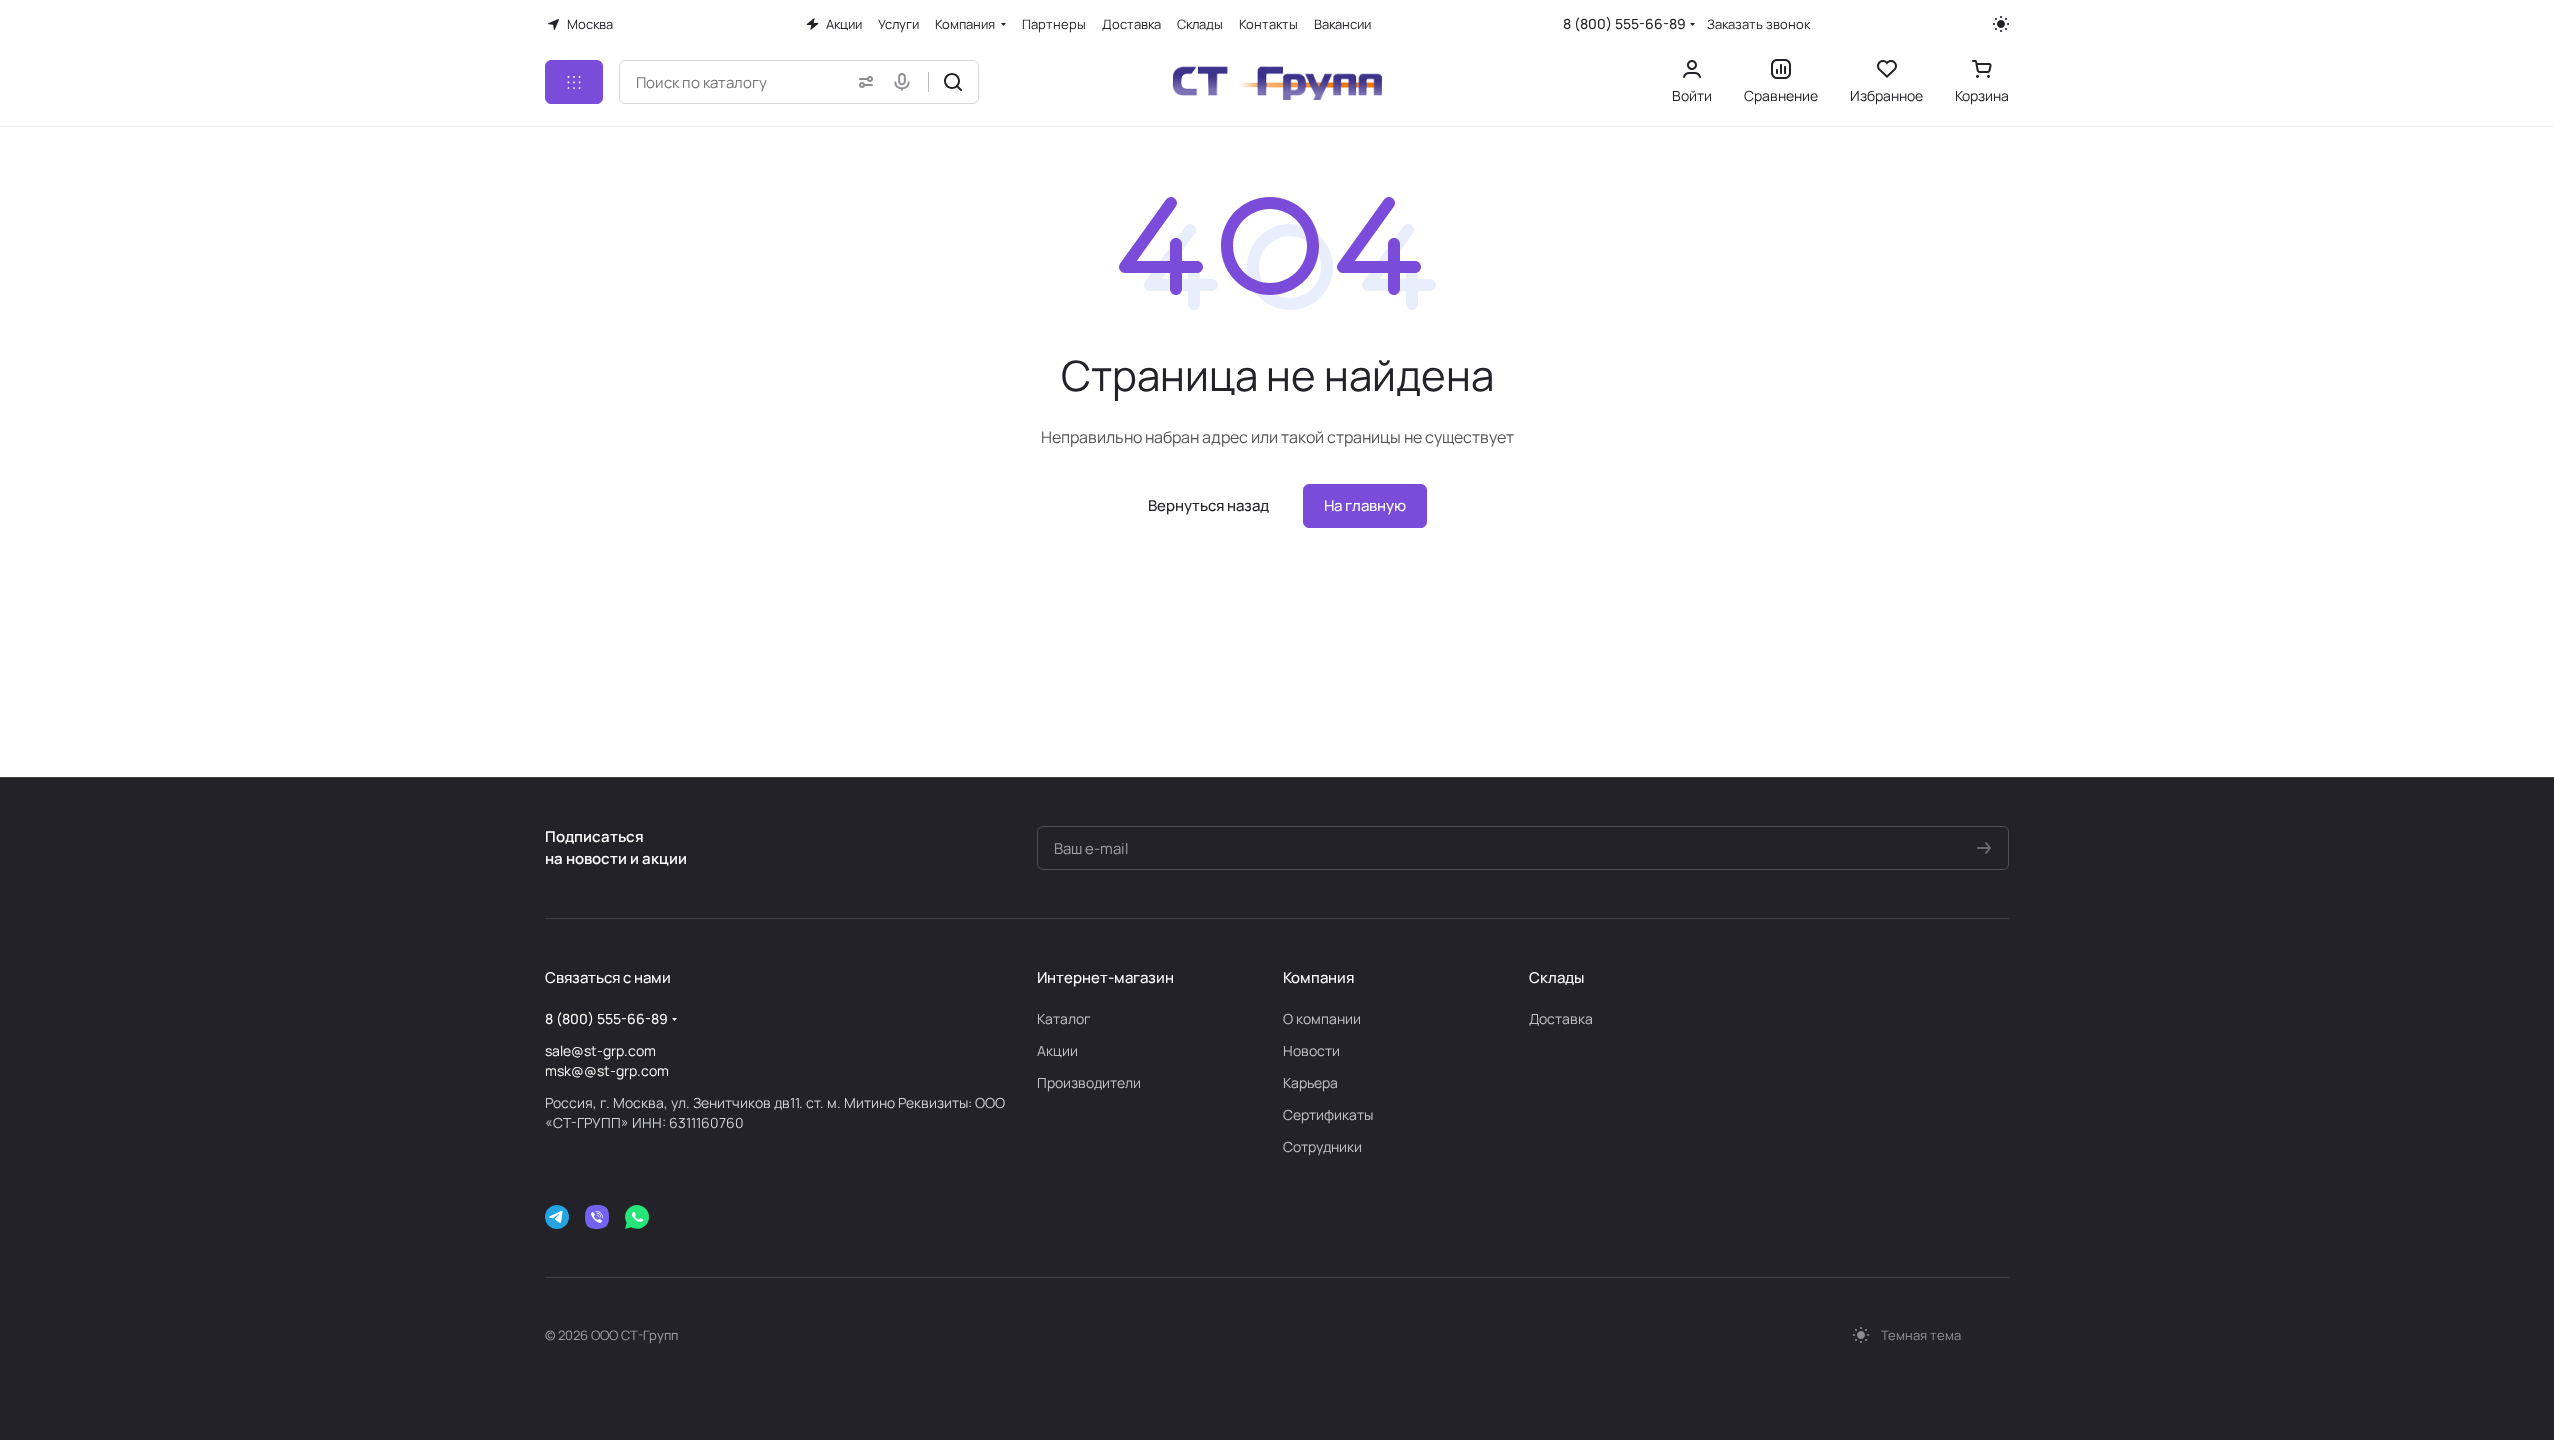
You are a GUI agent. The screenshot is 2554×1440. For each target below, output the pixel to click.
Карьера (1310, 1082)
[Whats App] (637, 1217)
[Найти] (953, 82)
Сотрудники (1322, 1146)
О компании (1322, 1018)
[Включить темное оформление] (2001, 24)
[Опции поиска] (862, 82)
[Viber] (597, 1217)
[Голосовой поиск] (906, 82)
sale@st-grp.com (600, 1050)
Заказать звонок (1758, 24)
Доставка (1561, 1018)
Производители (1089, 1082)
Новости (1311, 1050)
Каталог (1064, 1018)
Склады (1556, 977)
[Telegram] (557, 1217)
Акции (1057, 1050)
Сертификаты (1328, 1114)
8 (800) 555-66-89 (1624, 23)
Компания (1318, 977)
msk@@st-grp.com (607, 1070)
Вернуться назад (1208, 505)
